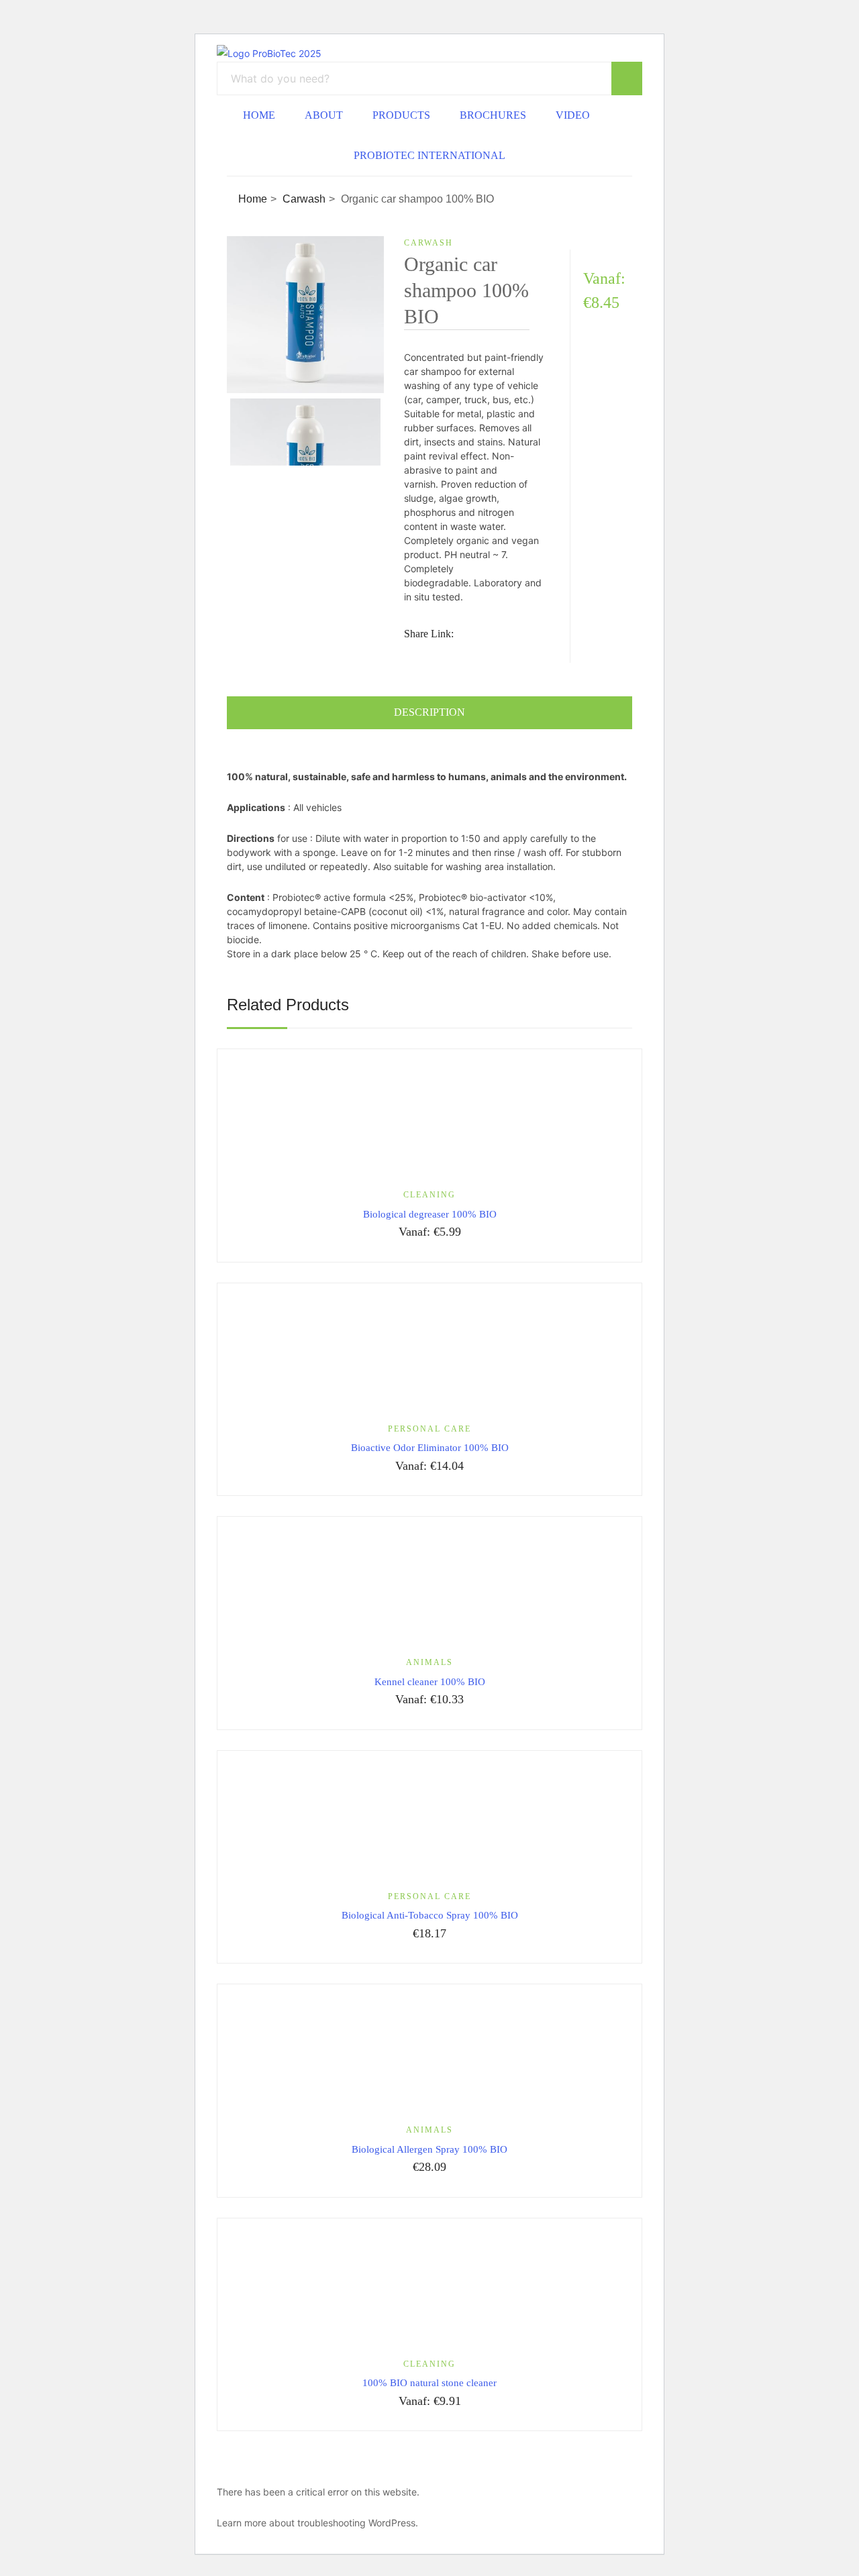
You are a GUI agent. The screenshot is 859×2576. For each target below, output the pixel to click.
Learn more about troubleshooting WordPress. (317, 2523)
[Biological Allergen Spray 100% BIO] (429, 2054)
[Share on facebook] (474, 634)
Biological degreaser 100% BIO (430, 1214)
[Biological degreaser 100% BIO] (429, 1119)
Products (401, 115)
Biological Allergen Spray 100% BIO (429, 2149)
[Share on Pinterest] (458, 653)
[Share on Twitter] (499, 634)
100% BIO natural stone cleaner (429, 2383)
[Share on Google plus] (433, 653)
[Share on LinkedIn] (524, 634)
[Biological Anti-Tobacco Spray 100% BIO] (429, 1820)
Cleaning (429, 1195)
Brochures (493, 115)
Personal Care (429, 1429)
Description (429, 712)
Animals (429, 1662)
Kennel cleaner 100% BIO (430, 1682)
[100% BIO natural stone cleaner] (429, 2288)
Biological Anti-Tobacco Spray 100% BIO (430, 1915)
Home (259, 115)
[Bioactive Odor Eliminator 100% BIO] (429, 1353)
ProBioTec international (429, 155)
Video (573, 115)
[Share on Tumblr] (408, 653)
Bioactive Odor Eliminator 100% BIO (430, 1448)
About (324, 115)
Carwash (304, 199)
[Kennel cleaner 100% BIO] (429, 1586)
